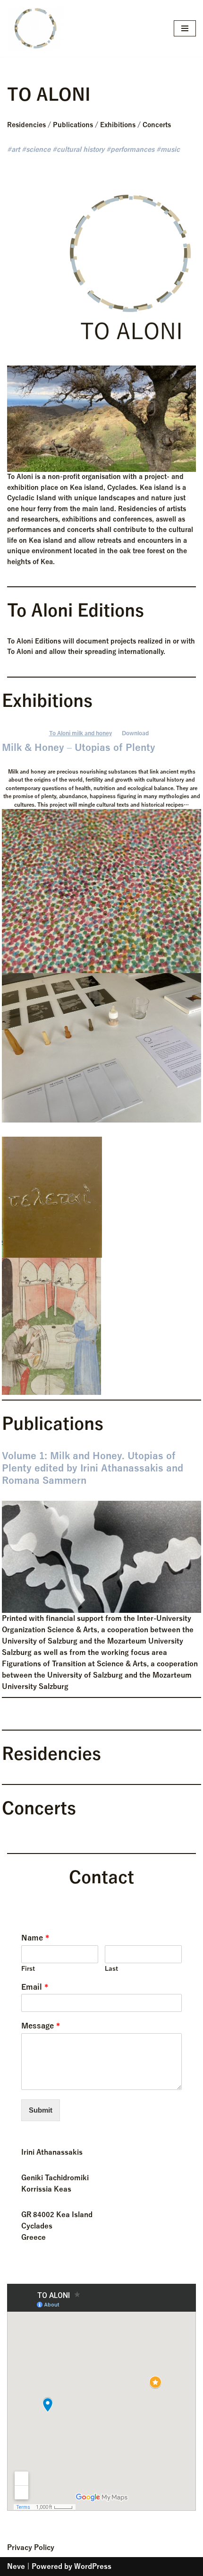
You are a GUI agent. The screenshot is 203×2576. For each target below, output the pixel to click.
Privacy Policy (31, 2548)
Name (35, 1938)
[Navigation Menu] (185, 28)
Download (135, 733)
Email (35, 1987)
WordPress (93, 2567)
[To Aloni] (35, 28)
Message (41, 2026)
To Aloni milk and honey (80, 733)
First (28, 1969)
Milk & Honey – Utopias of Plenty (79, 748)
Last (111, 1969)
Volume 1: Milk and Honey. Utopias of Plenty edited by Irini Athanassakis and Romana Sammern (93, 1468)
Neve (16, 2567)
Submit (41, 2110)
